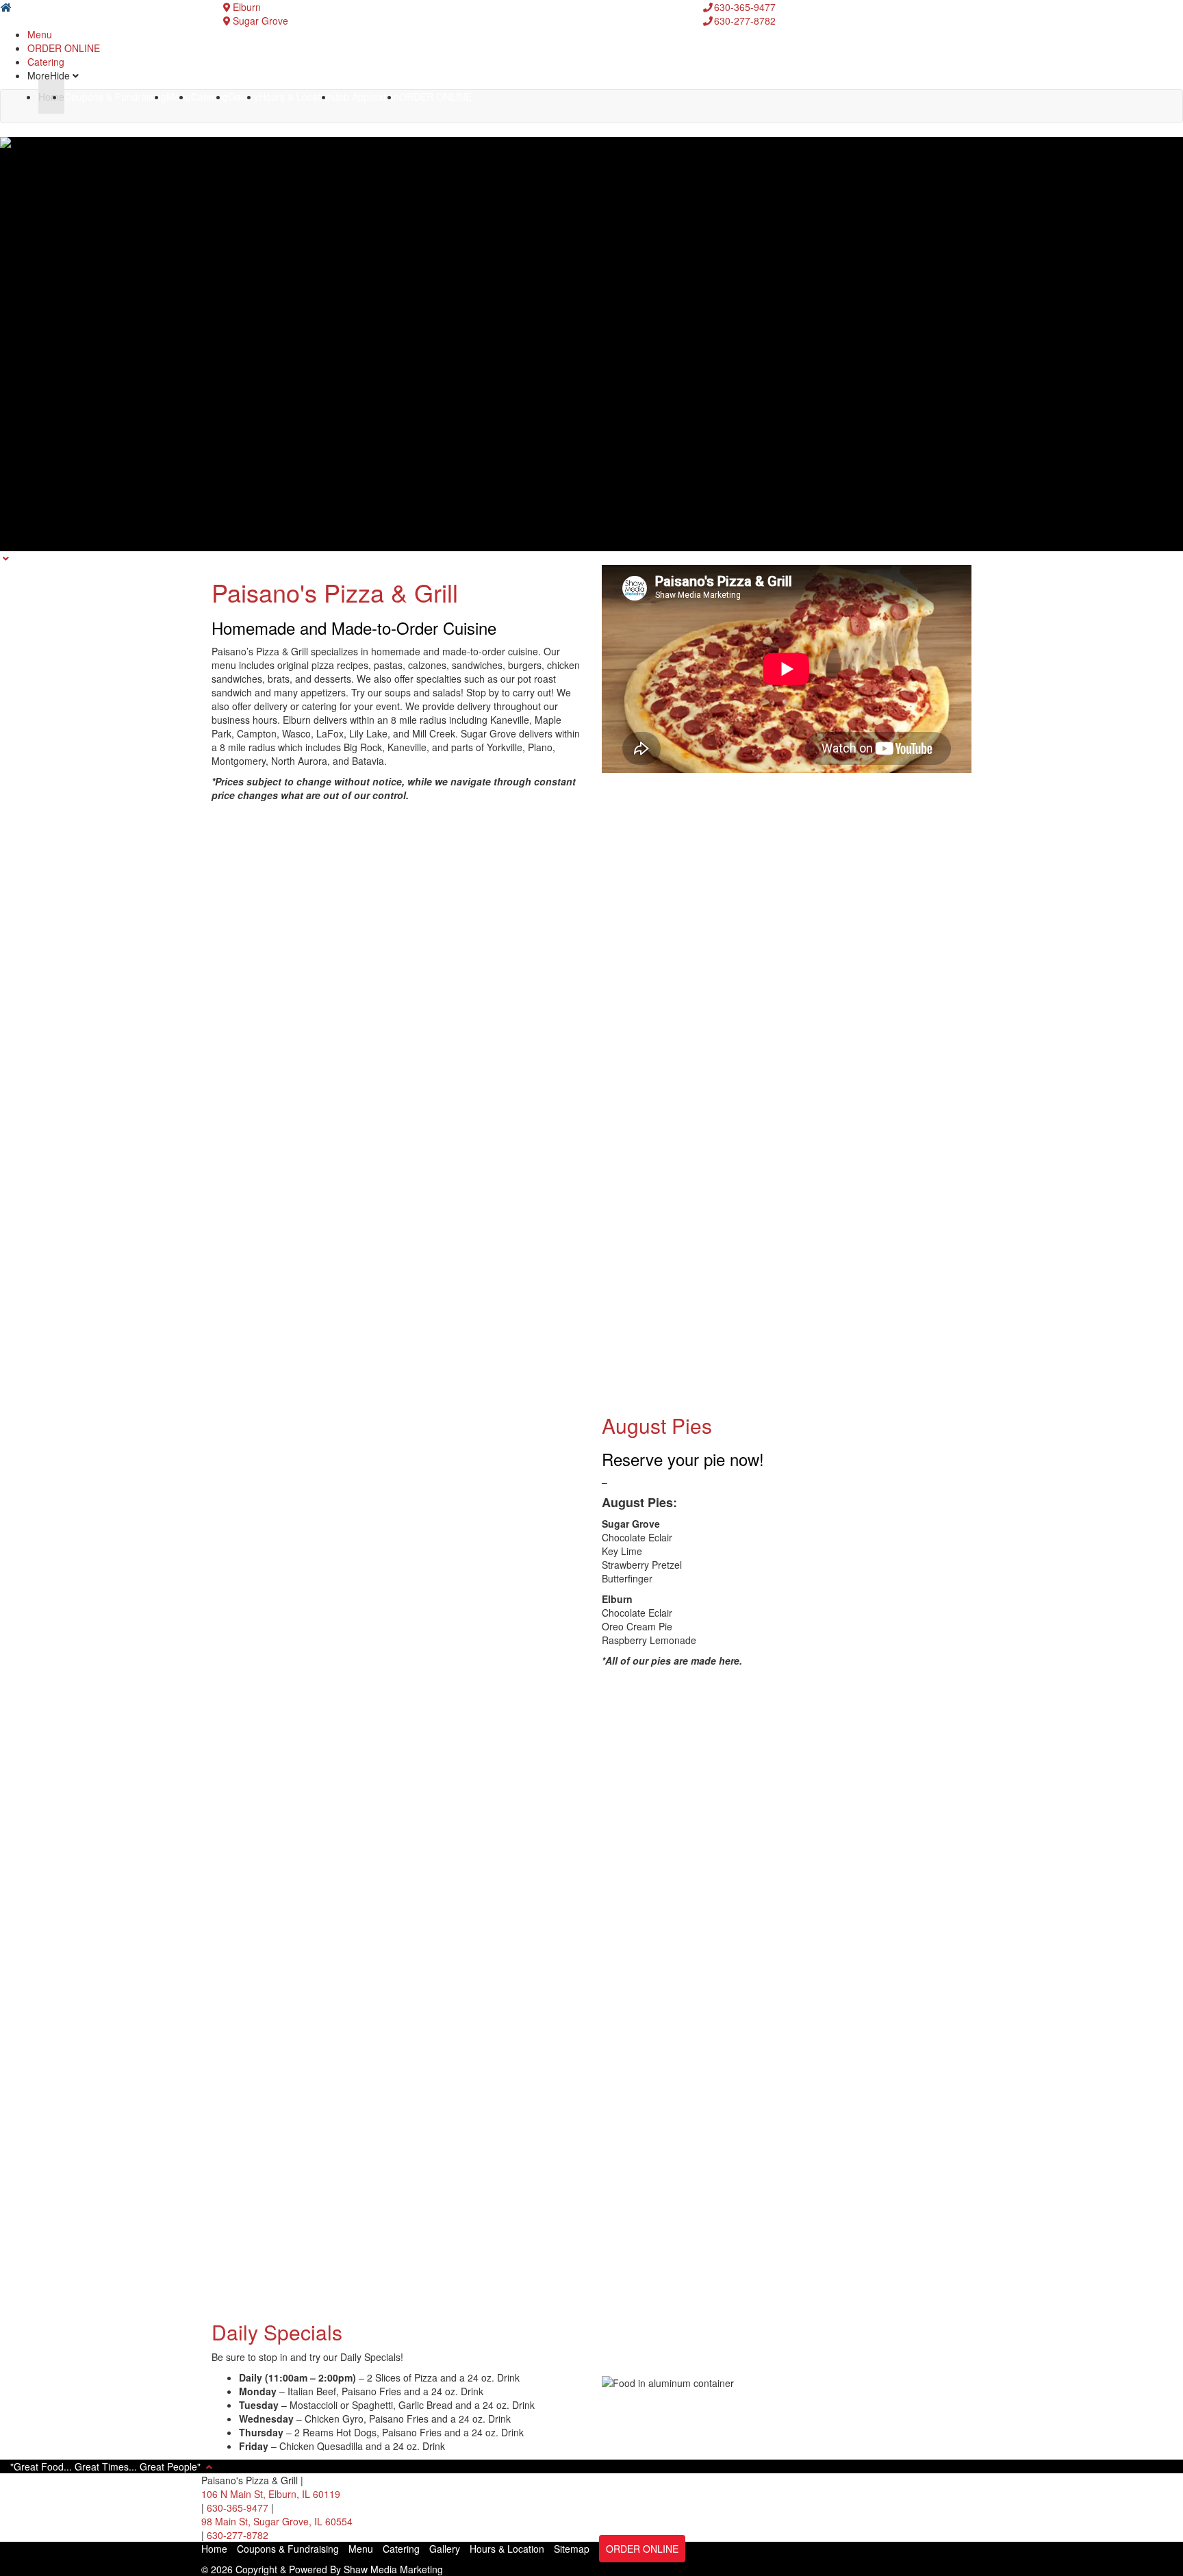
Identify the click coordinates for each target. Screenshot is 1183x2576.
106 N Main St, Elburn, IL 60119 (271, 2494)
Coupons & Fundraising (115, 97)
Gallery (243, 97)
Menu (40, 34)
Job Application (366, 97)
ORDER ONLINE (64, 48)
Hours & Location (296, 97)
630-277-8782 (238, 2535)
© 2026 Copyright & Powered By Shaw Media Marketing (322, 2569)
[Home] (6, 7)
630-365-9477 (239, 2508)
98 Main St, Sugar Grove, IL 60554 (277, 2521)
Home (51, 97)
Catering (46, 62)
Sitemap (572, 2549)
